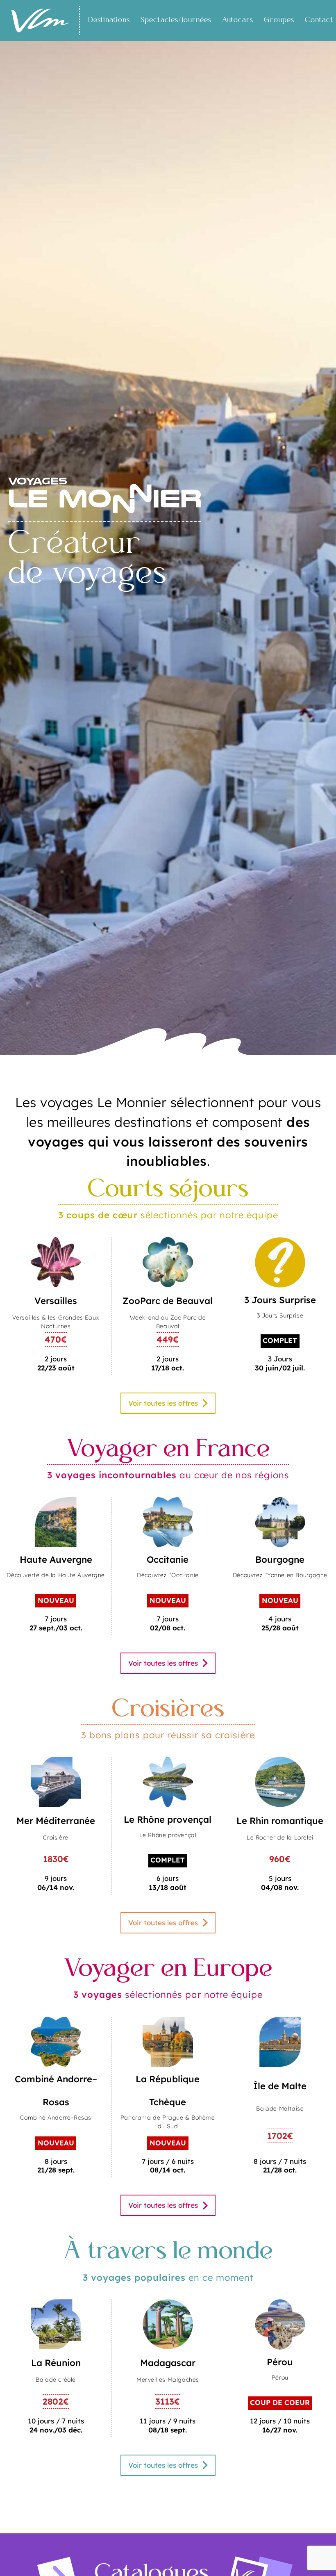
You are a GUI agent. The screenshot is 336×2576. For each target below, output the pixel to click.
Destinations (109, 20)
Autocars (238, 20)
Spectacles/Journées (176, 20)
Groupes (279, 20)
